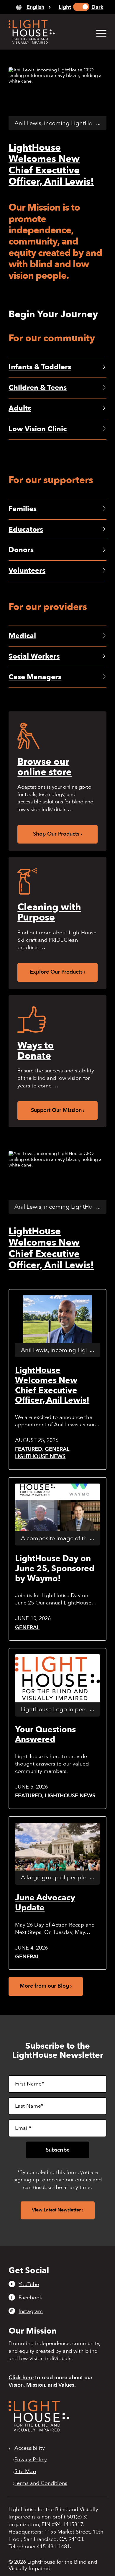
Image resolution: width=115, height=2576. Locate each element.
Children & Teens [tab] (38, 388)
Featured (29, 1449)
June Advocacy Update (45, 1903)
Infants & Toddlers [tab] (40, 367)
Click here (21, 2378)
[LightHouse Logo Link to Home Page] (48, 32)
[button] (98, 33)
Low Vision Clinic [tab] (38, 429)
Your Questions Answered (45, 1735)
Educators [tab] (26, 530)
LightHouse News (40, 1457)
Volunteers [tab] (27, 571)
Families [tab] (23, 509)
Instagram (31, 2311)
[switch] (81, 7)
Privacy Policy (31, 2460)
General (57, 1449)
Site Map (25, 2472)
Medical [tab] (22, 636)
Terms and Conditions (41, 2483)
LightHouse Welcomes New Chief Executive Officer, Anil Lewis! (51, 165)
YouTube (29, 2284)
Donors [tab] (21, 550)
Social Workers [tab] (34, 656)
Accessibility (30, 2448)
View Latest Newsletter (56, 2210)
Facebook (30, 2298)
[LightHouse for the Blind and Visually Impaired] (39, 2430)
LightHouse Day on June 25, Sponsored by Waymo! (55, 1568)
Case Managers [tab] (35, 677)
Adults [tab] (20, 408)
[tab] (33, 7)
